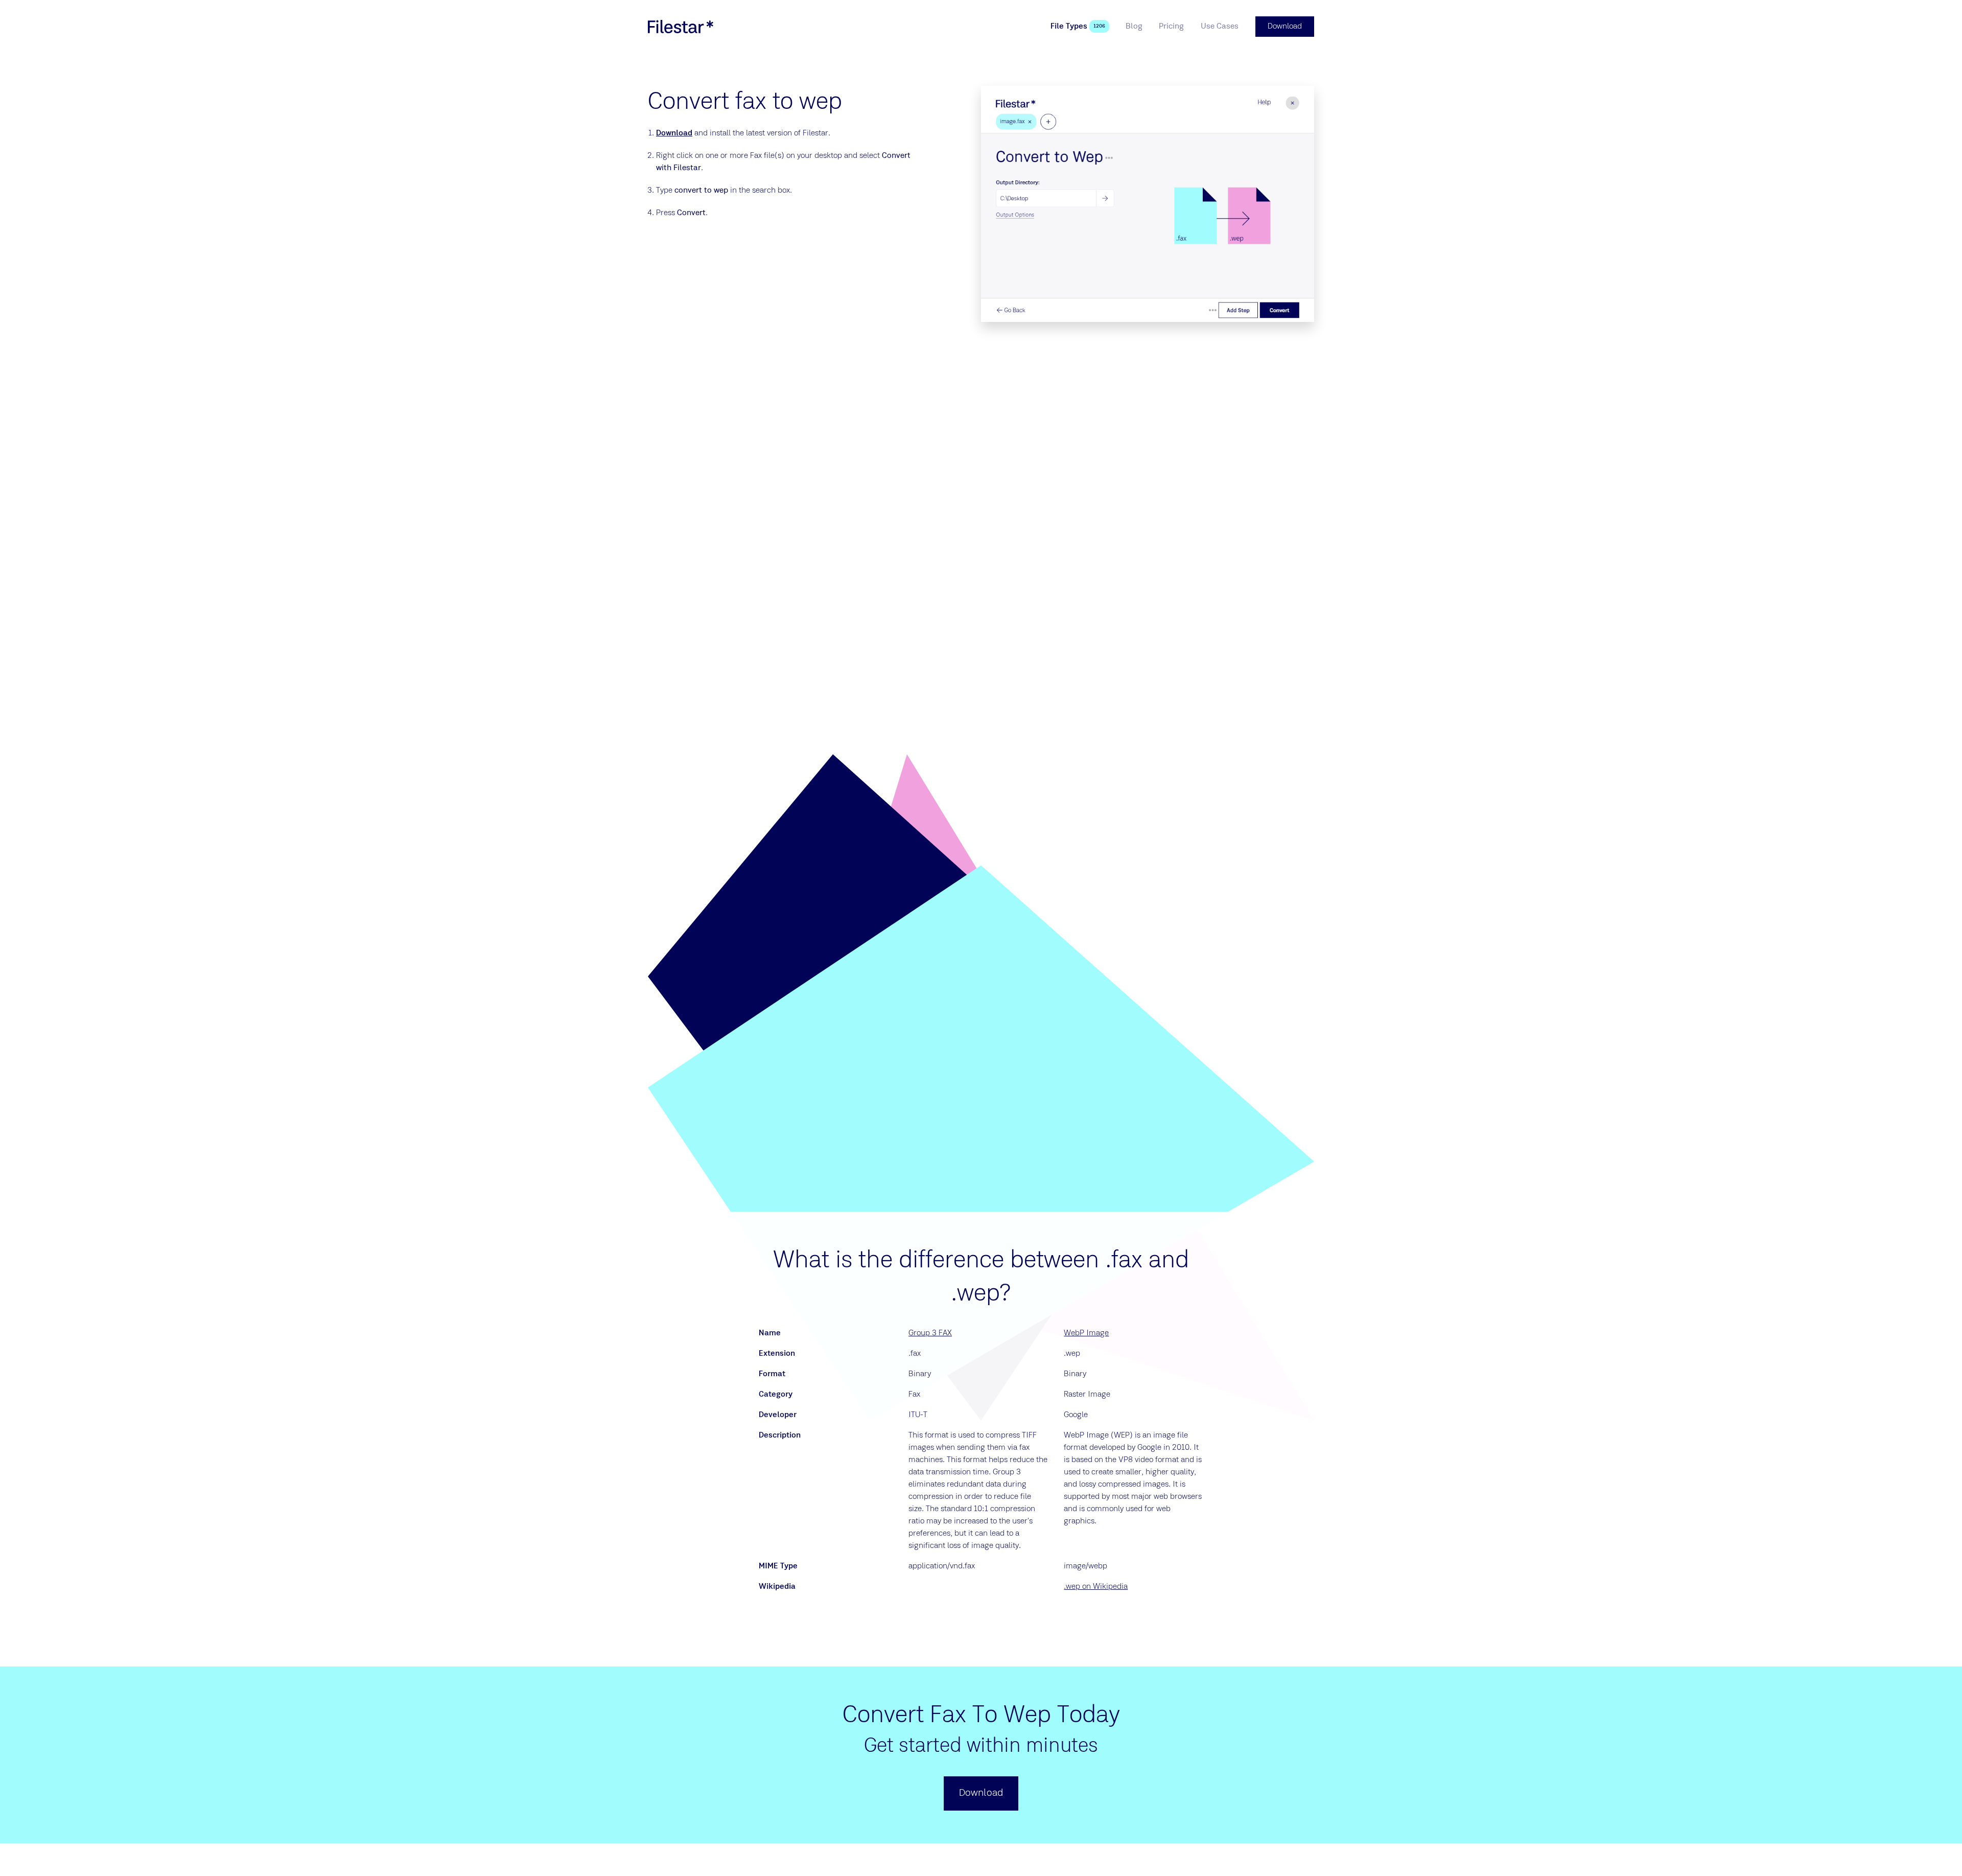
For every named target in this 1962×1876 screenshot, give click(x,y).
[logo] (681, 27)
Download (674, 133)
